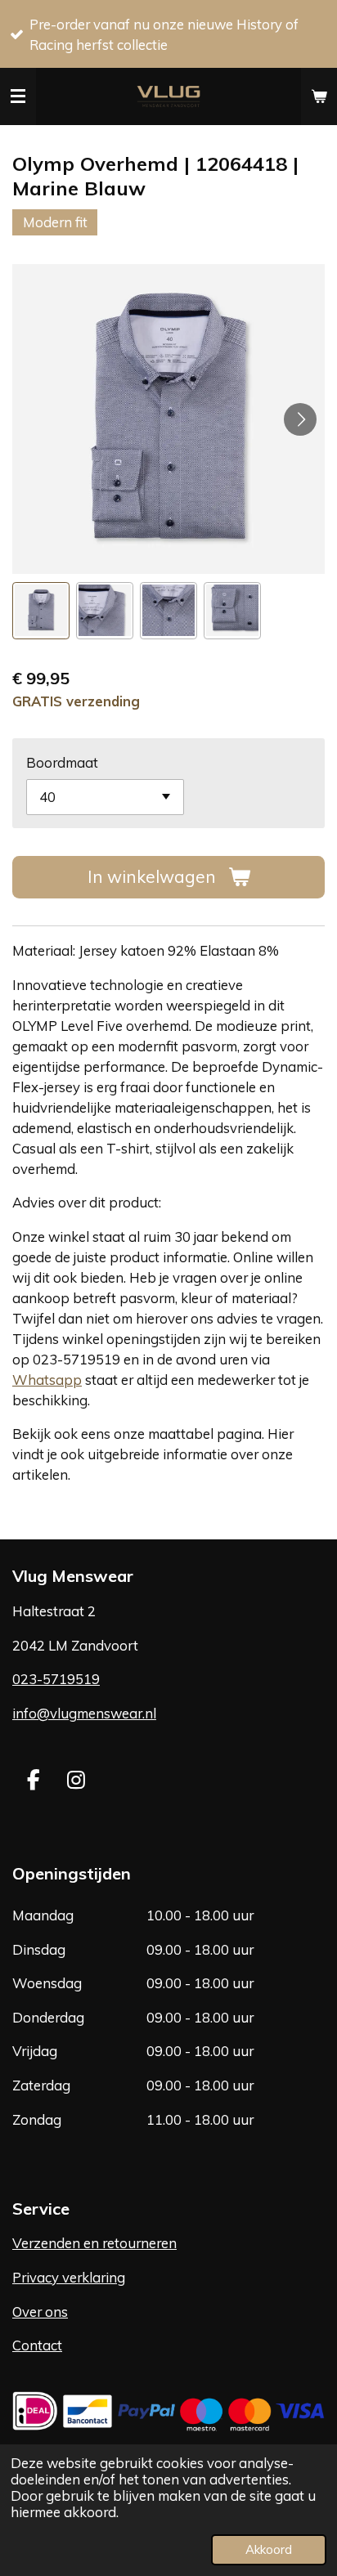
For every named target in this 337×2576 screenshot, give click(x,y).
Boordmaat (62, 762)
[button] (41, 611)
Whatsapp (47, 1380)
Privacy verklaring (69, 2277)
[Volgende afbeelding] (300, 419)
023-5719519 (56, 1679)
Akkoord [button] (269, 2549)
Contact (37, 2345)
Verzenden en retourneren (94, 2243)
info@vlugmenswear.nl (84, 1713)
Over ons (40, 2312)
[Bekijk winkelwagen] (319, 96)
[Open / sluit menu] (18, 96)
